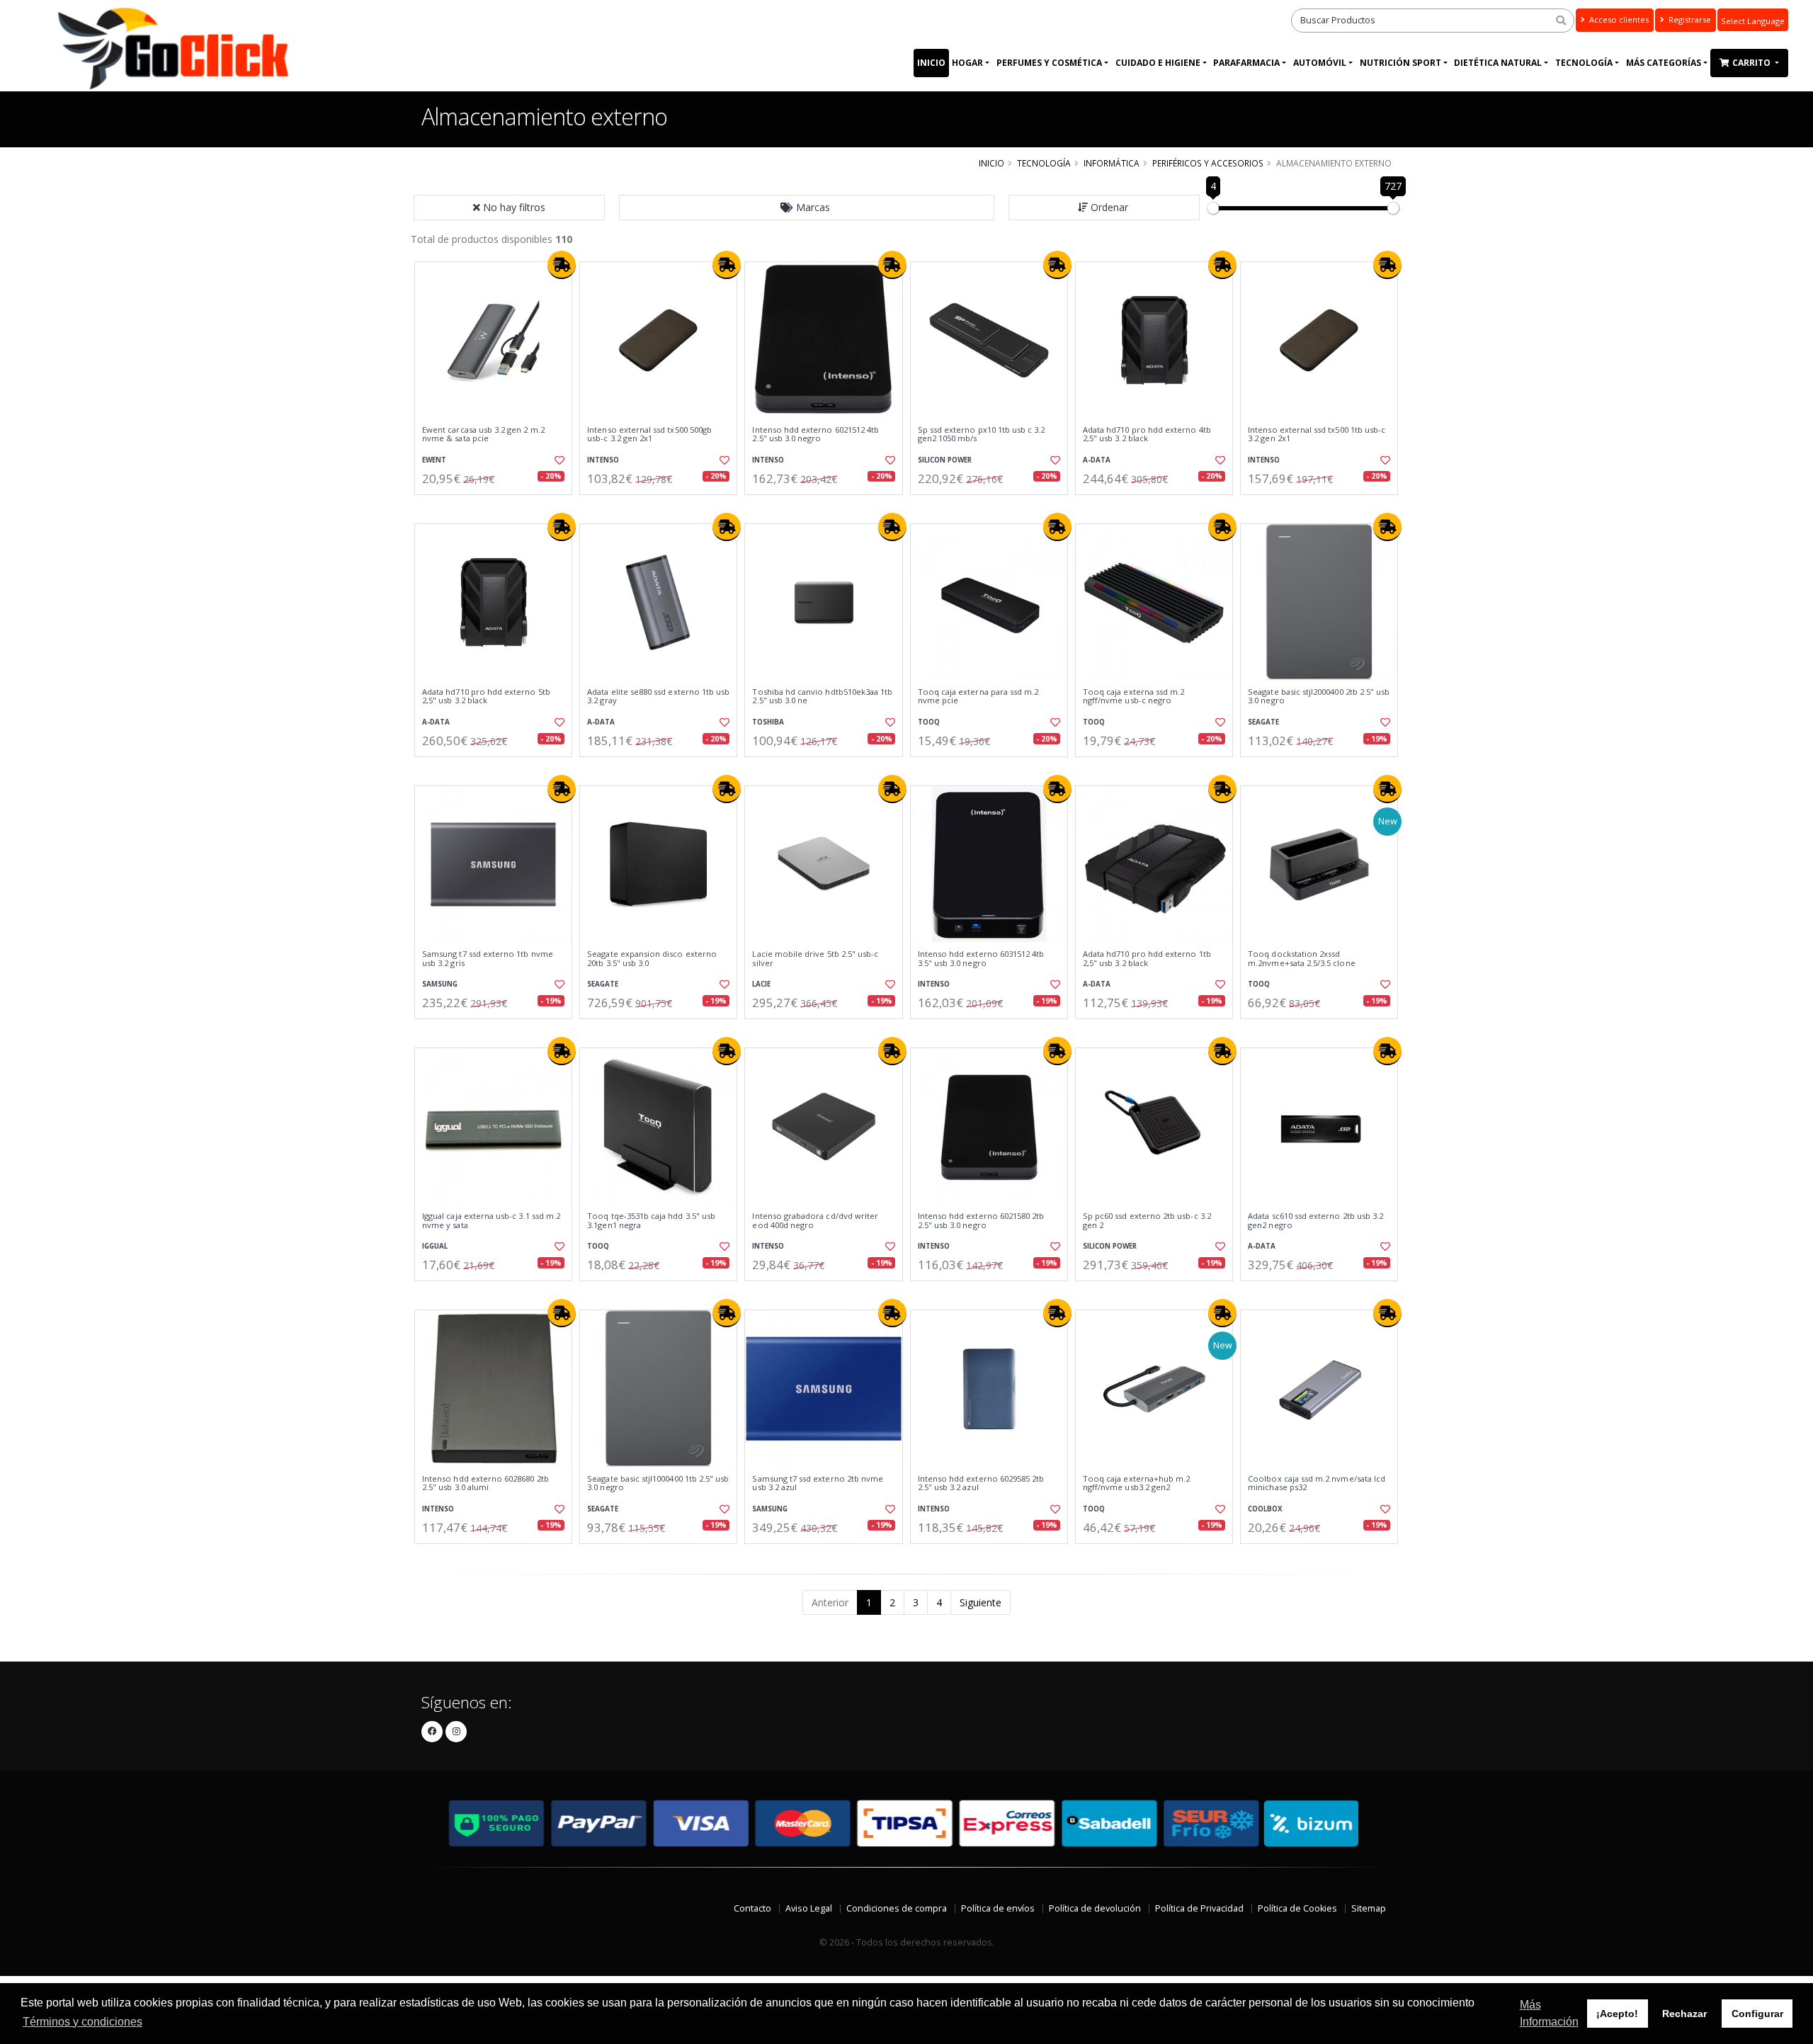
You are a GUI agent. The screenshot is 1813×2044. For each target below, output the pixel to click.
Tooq (929, 722)
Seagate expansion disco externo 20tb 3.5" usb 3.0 (652, 959)
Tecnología (1584, 63)
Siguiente (981, 1602)
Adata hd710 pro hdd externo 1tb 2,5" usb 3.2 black (1147, 959)
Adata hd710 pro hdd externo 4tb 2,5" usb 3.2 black (1147, 435)
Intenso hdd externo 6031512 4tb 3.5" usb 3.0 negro (981, 959)
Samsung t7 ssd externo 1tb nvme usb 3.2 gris (488, 959)
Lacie (761, 984)
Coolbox (1265, 1509)
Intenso (603, 460)
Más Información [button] (1549, 2013)
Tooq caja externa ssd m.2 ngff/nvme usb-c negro (1133, 697)
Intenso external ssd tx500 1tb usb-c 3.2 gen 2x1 (1317, 435)
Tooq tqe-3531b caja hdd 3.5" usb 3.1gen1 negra (651, 1221)
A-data (1097, 460)
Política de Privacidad (1199, 1908)
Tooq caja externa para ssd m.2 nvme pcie (978, 697)
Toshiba (768, 722)
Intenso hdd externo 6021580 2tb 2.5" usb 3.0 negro (981, 1221)
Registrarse (1689, 19)
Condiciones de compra (897, 1908)
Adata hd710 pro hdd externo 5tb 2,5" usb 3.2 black (486, 697)
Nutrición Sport (1400, 63)
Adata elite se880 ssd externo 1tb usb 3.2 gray (658, 697)
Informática (1112, 163)
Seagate (1263, 722)
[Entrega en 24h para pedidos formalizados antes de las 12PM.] (562, 265)
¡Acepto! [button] (1617, 2014)
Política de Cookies (1297, 1908)
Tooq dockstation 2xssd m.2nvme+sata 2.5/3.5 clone (1301, 959)
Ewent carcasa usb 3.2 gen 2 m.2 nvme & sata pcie (483, 435)
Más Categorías (1664, 63)
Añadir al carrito (498, 507)
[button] (807, 208)
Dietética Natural (1498, 63)
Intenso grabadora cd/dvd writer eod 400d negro (815, 1221)
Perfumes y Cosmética (1049, 63)
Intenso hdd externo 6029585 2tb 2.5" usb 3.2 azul (981, 1483)
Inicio (931, 63)
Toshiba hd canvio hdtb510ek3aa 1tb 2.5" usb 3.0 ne (822, 697)
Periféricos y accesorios (1208, 163)
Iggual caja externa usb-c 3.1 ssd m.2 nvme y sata (491, 1221)
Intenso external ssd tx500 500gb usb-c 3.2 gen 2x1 (649, 435)
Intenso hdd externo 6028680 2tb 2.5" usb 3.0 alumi (485, 1483)
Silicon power (945, 460)
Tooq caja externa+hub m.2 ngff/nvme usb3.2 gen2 (1136, 1483)
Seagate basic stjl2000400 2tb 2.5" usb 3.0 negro (1319, 697)
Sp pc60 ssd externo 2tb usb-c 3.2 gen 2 (1147, 1221)
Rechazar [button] (1684, 2014)
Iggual (435, 1246)
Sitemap (1369, 1908)
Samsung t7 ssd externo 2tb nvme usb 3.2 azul (818, 1483)
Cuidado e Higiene (1158, 63)
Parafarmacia (1246, 63)
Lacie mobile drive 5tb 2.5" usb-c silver (815, 959)
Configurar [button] (1757, 2014)
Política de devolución (1095, 1908)
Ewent (434, 460)
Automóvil (1320, 63)
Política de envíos (998, 1908)
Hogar (967, 63)
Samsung (440, 984)
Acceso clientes (1618, 19)
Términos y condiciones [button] (83, 2022)
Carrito (1752, 63)
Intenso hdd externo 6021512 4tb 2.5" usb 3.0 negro (815, 435)
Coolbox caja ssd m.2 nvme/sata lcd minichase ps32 (1317, 1483)
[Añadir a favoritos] (558, 460)
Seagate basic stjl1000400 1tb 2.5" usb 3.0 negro (658, 1483)
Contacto (752, 1908)
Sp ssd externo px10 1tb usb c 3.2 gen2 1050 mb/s (982, 435)
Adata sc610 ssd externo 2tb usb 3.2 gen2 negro (1315, 1221)
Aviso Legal (809, 1908)
